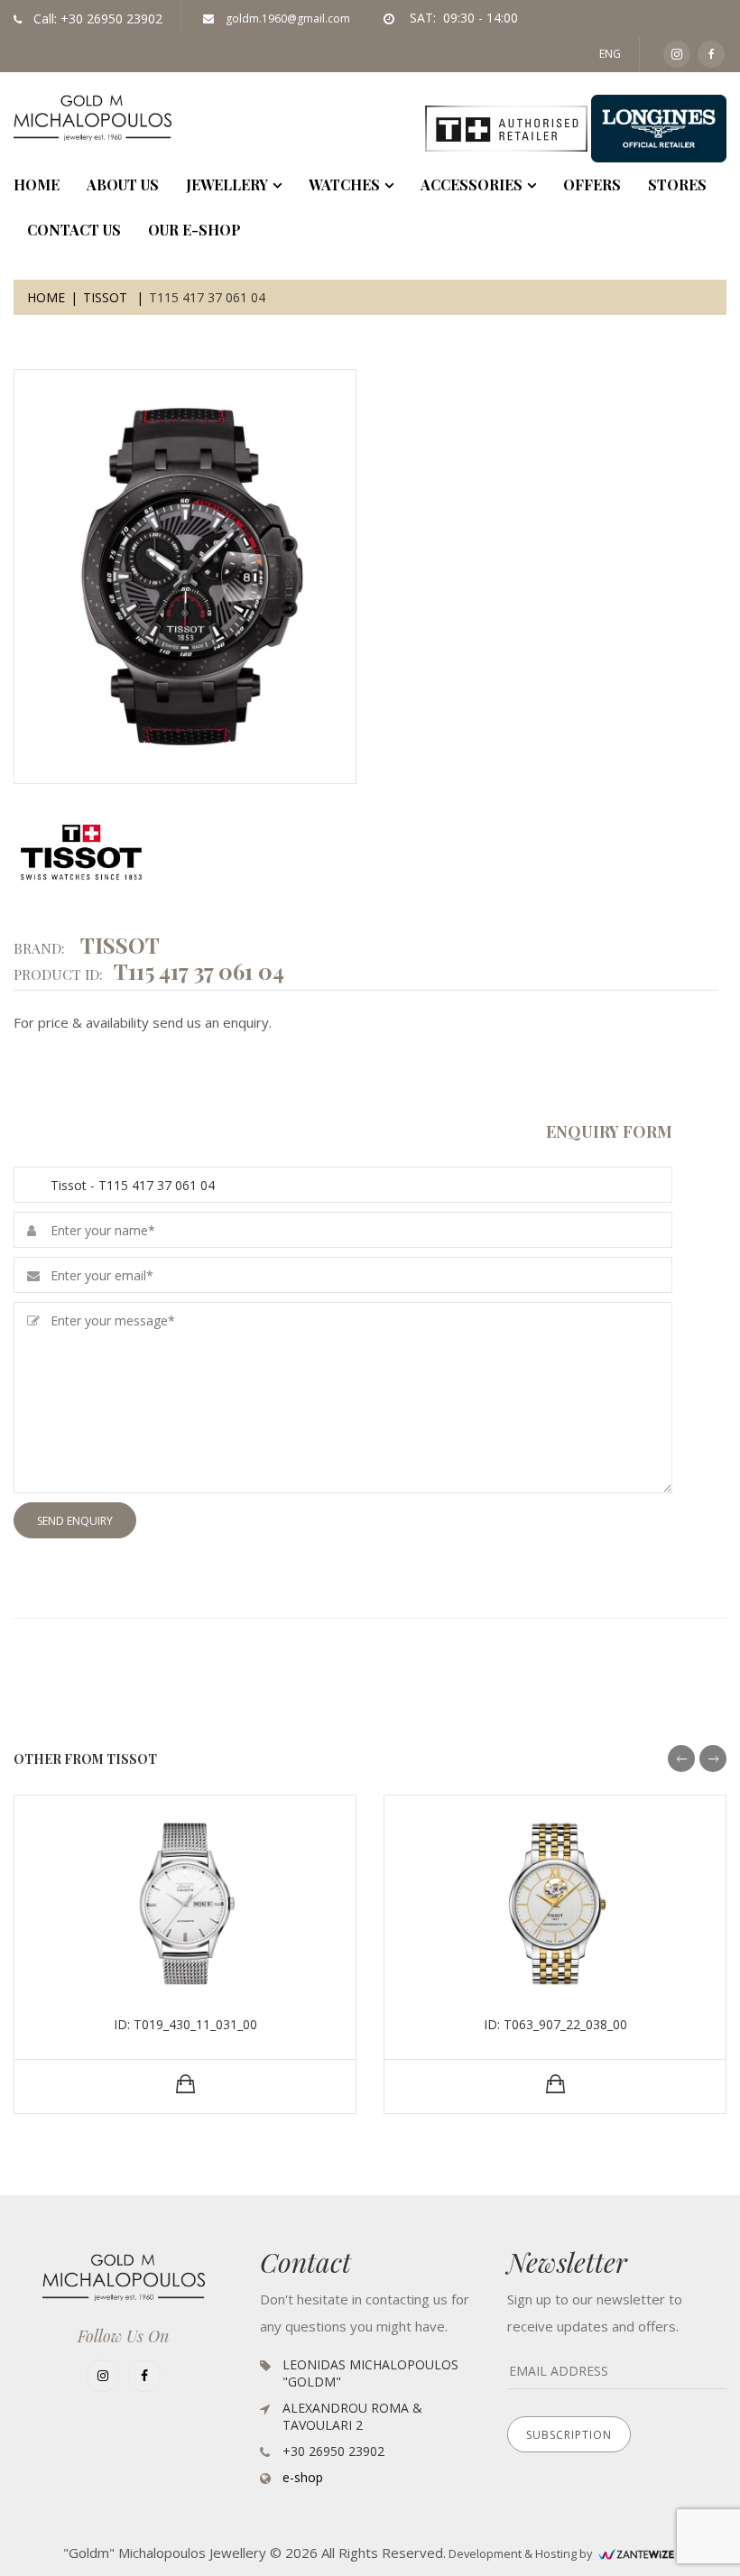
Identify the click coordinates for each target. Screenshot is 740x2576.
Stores (677, 185)
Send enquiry (75, 1521)
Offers (592, 185)
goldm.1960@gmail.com (287, 18)
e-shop (303, 2477)
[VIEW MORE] (185, 2084)
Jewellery (227, 185)
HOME (37, 185)
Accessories (472, 185)
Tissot (107, 297)
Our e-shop (194, 230)
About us (123, 185)
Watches (344, 185)
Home (46, 297)
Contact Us (74, 230)
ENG (610, 54)
